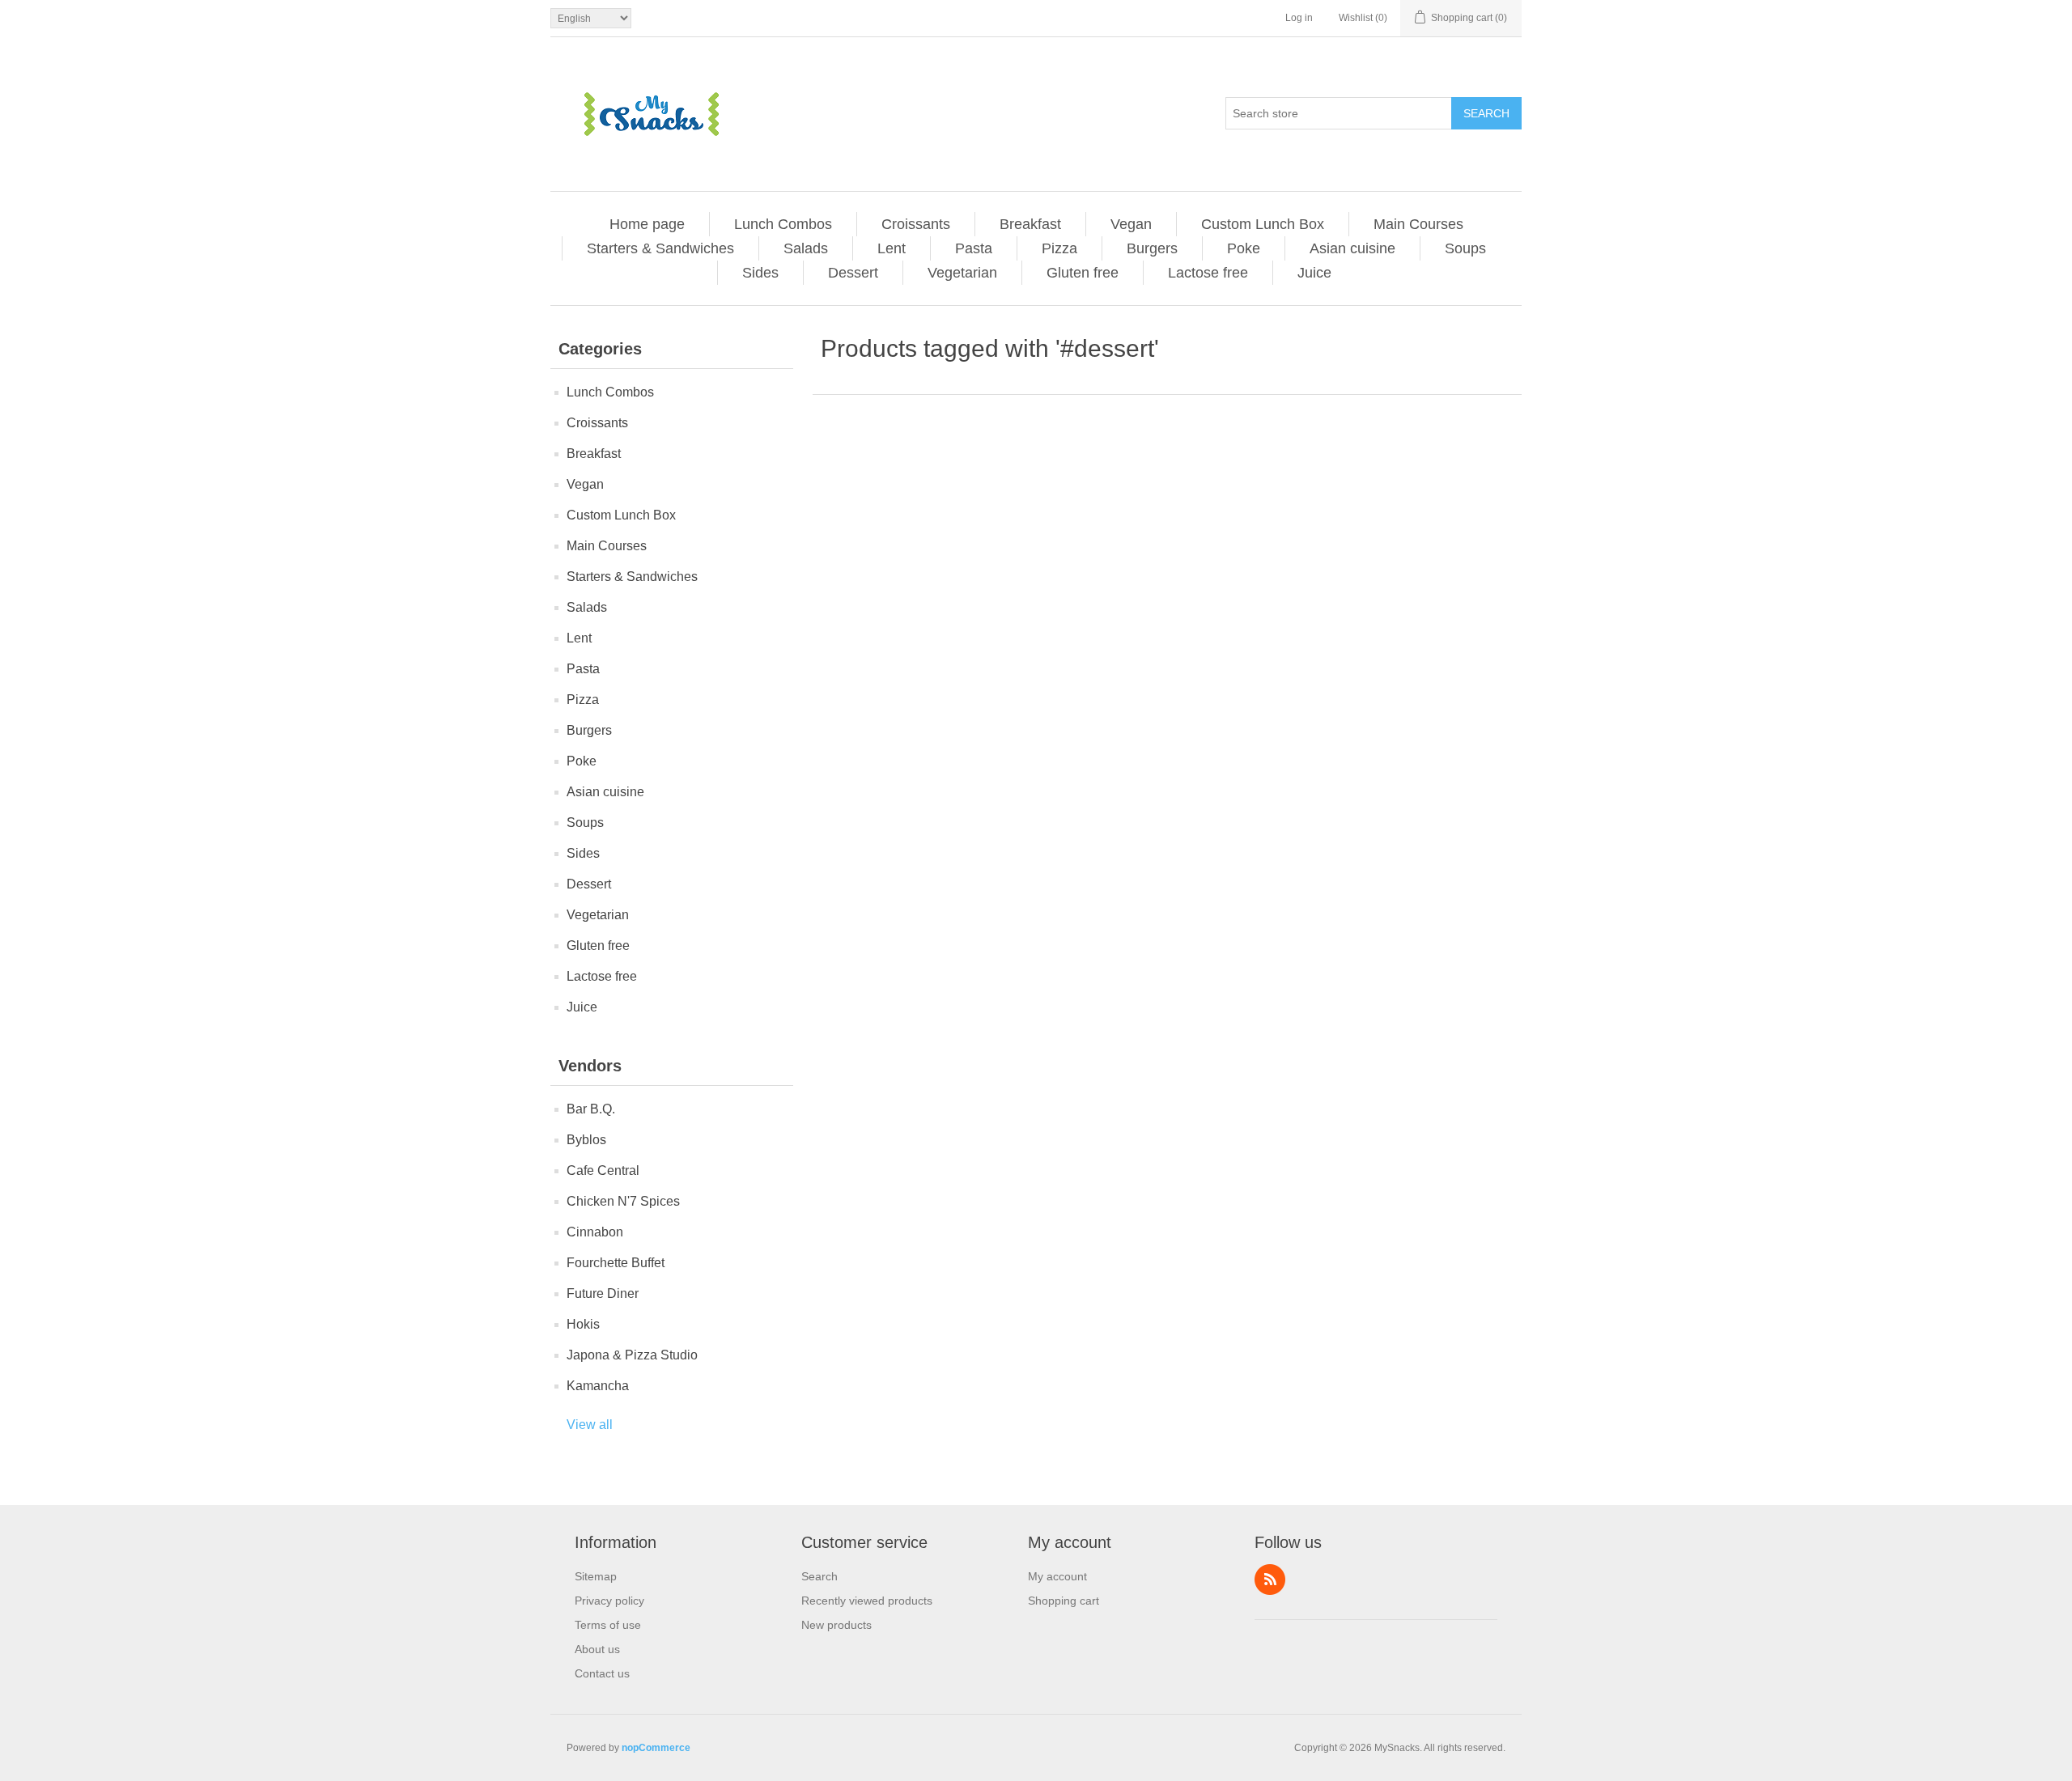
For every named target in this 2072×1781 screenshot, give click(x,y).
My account (1057, 1576)
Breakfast (1030, 224)
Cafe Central (603, 1170)
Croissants (916, 224)
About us (597, 1649)
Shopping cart (1064, 1601)
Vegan (1131, 224)
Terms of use (608, 1625)
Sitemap (596, 1576)
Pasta (974, 248)
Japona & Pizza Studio (632, 1355)
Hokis (583, 1324)
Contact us (602, 1673)
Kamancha (598, 1386)
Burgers (1152, 248)
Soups (1465, 248)
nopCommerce (656, 1748)
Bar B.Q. (591, 1109)
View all (590, 1425)
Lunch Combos (783, 224)
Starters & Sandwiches (660, 248)
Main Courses (1418, 224)
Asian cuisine (1352, 248)
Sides (760, 273)
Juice (1314, 273)
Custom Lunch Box (1263, 224)
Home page (647, 224)
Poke (1244, 248)
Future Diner (603, 1293)
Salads (806, 248)
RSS (1270, 1580)
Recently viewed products (867, 1601)
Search (1486, 113)
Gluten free (1083, 273)
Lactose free (1208, 273)
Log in (1299, 18)
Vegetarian (962, 273)
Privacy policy (609, 1601)
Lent (892, 248)
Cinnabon (595, 1232)
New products (836, 1625)
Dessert (853, 273)
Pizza (1059, 248)
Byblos (586, 1140)
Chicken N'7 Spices (623, 1201)
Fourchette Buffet (616, 1263)
